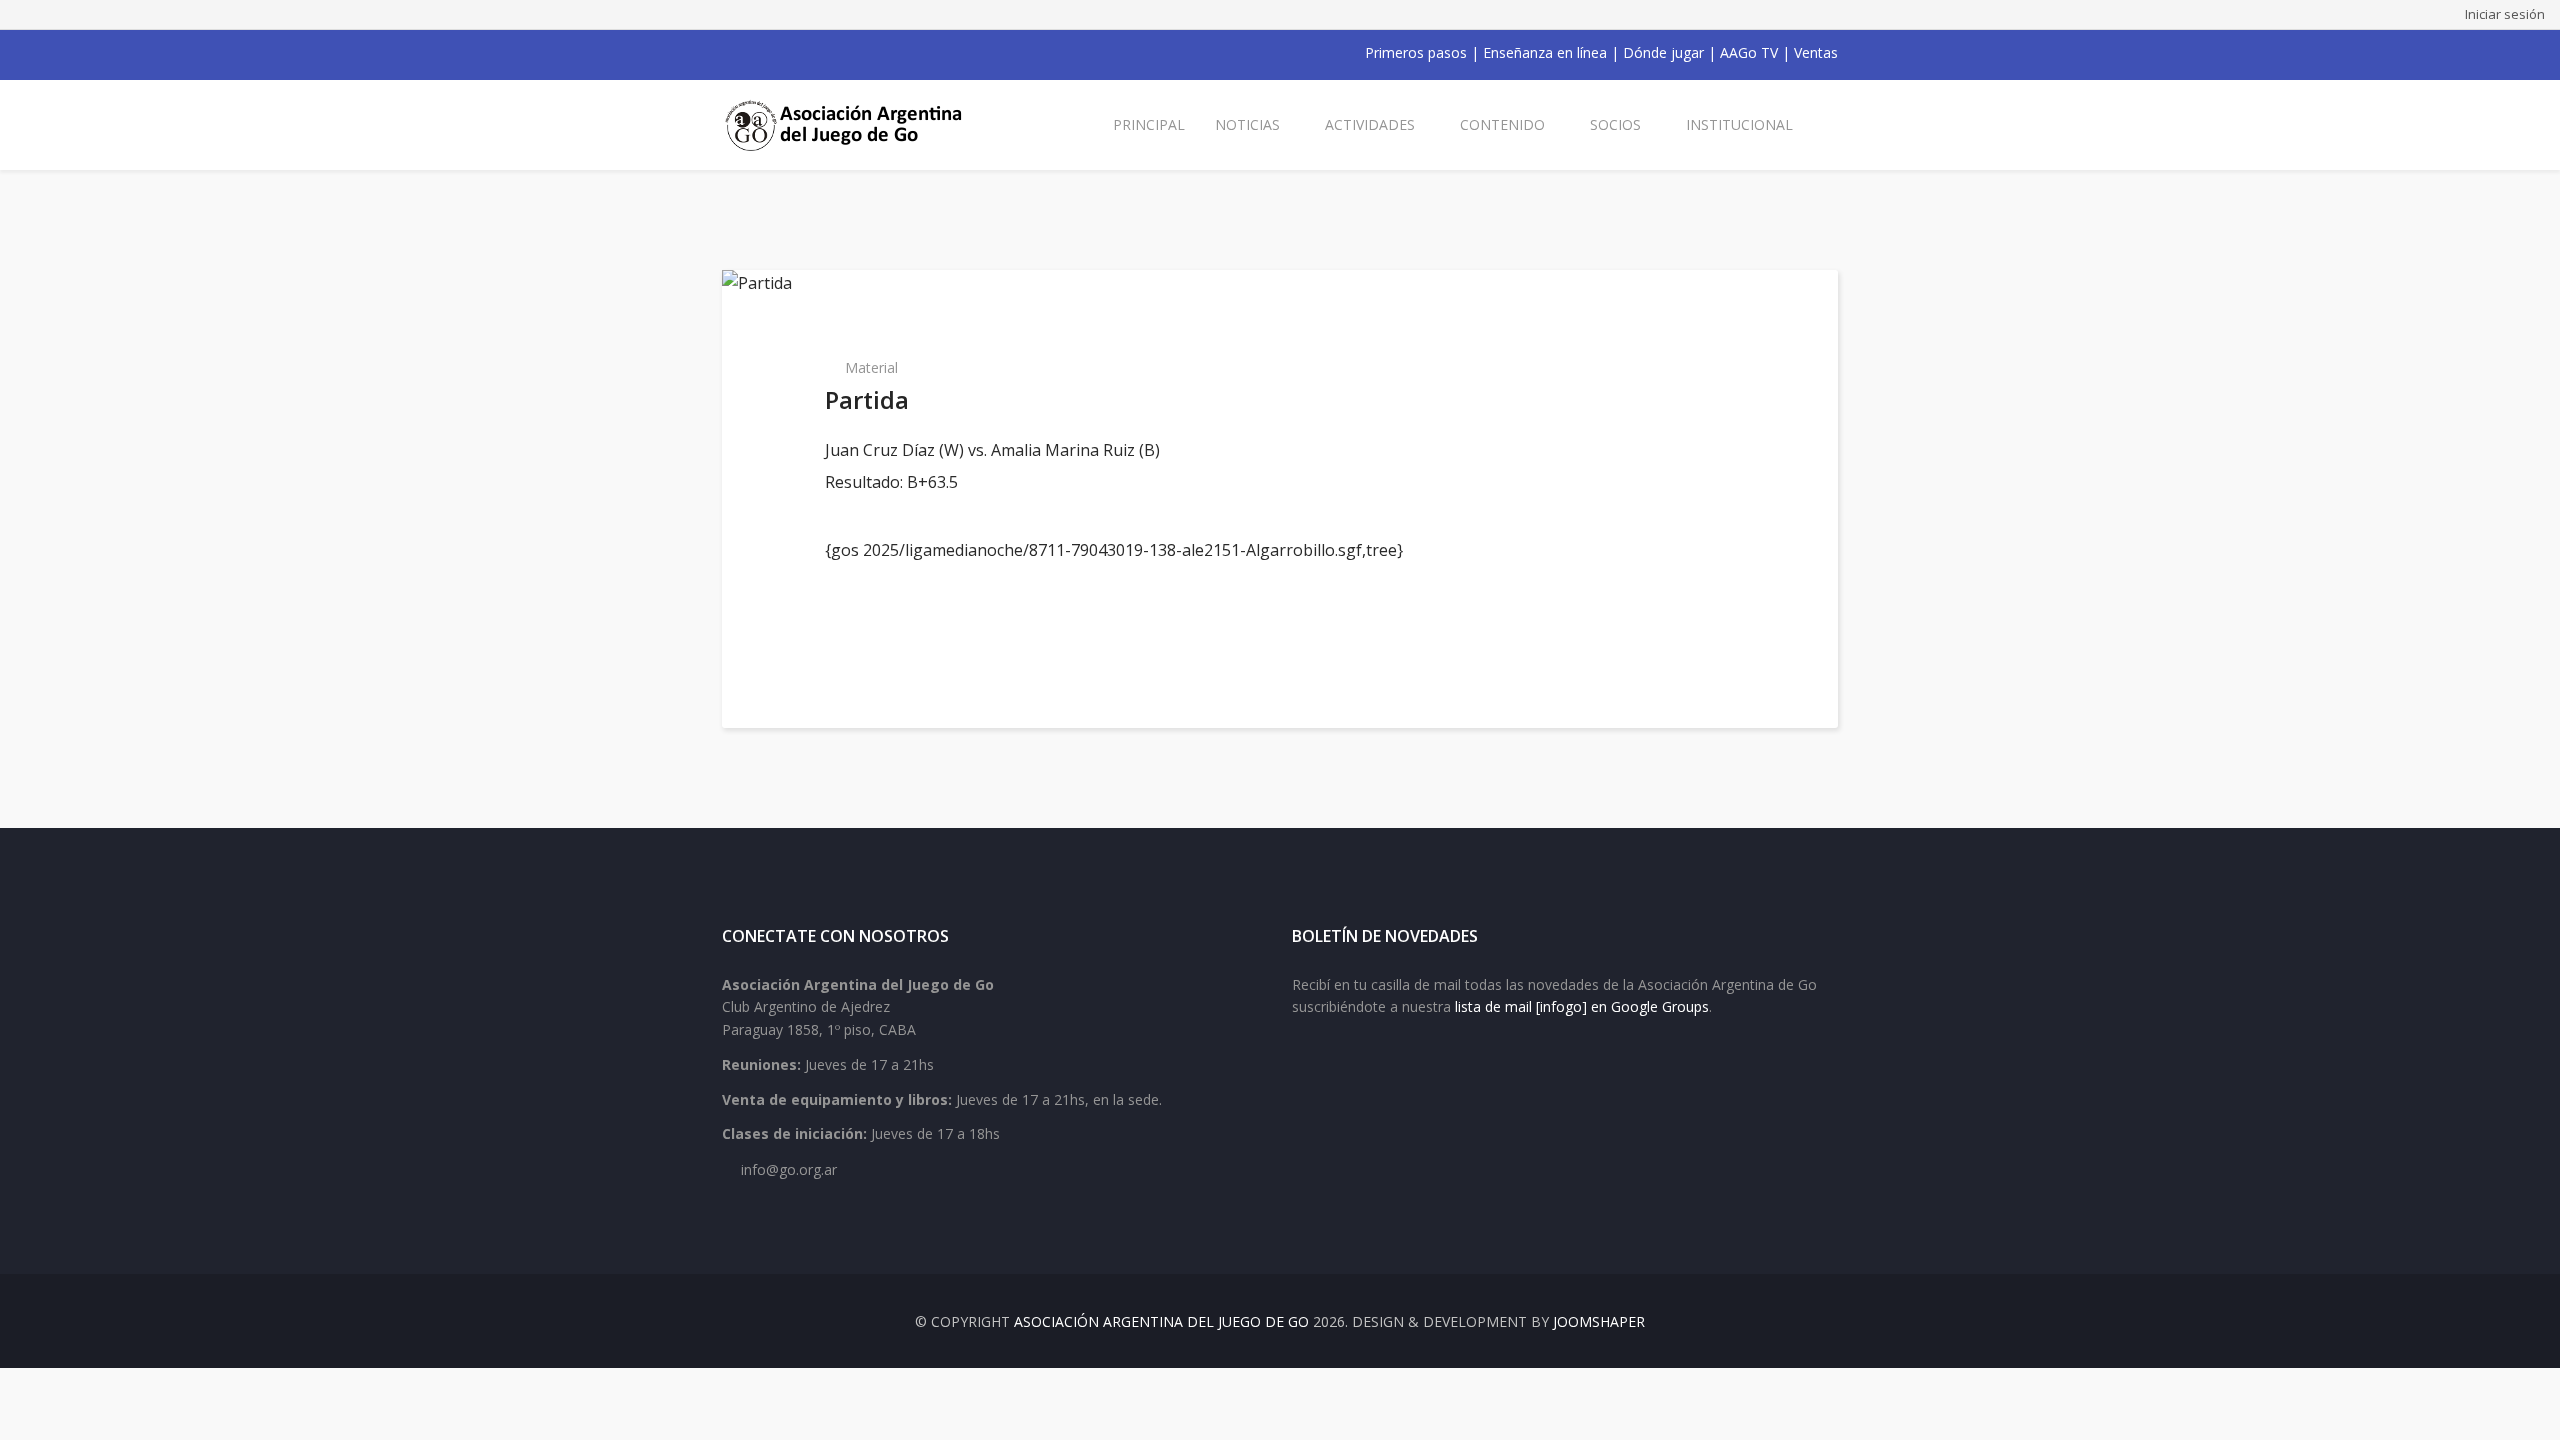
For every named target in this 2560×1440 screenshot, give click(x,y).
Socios (1615, 124)
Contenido (1502, 124)
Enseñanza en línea (1545, 52)
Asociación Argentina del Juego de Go (1161, 1321)
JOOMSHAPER (1599, 1321)
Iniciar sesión (2505, 14)
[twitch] (834, 53)
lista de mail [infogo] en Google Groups (1582, 1006)
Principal (1149, 124)
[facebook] (730, 53)
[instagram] (808, 53)
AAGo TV (1749, 52)
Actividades (1370, 124)
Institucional (1739, 124)
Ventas (1816, 52)
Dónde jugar (1663, 52)
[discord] (860, 53)
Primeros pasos (1416, 52)
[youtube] (782, 53)
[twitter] (756, 53)
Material (871, 367)
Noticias (1247, 124)
